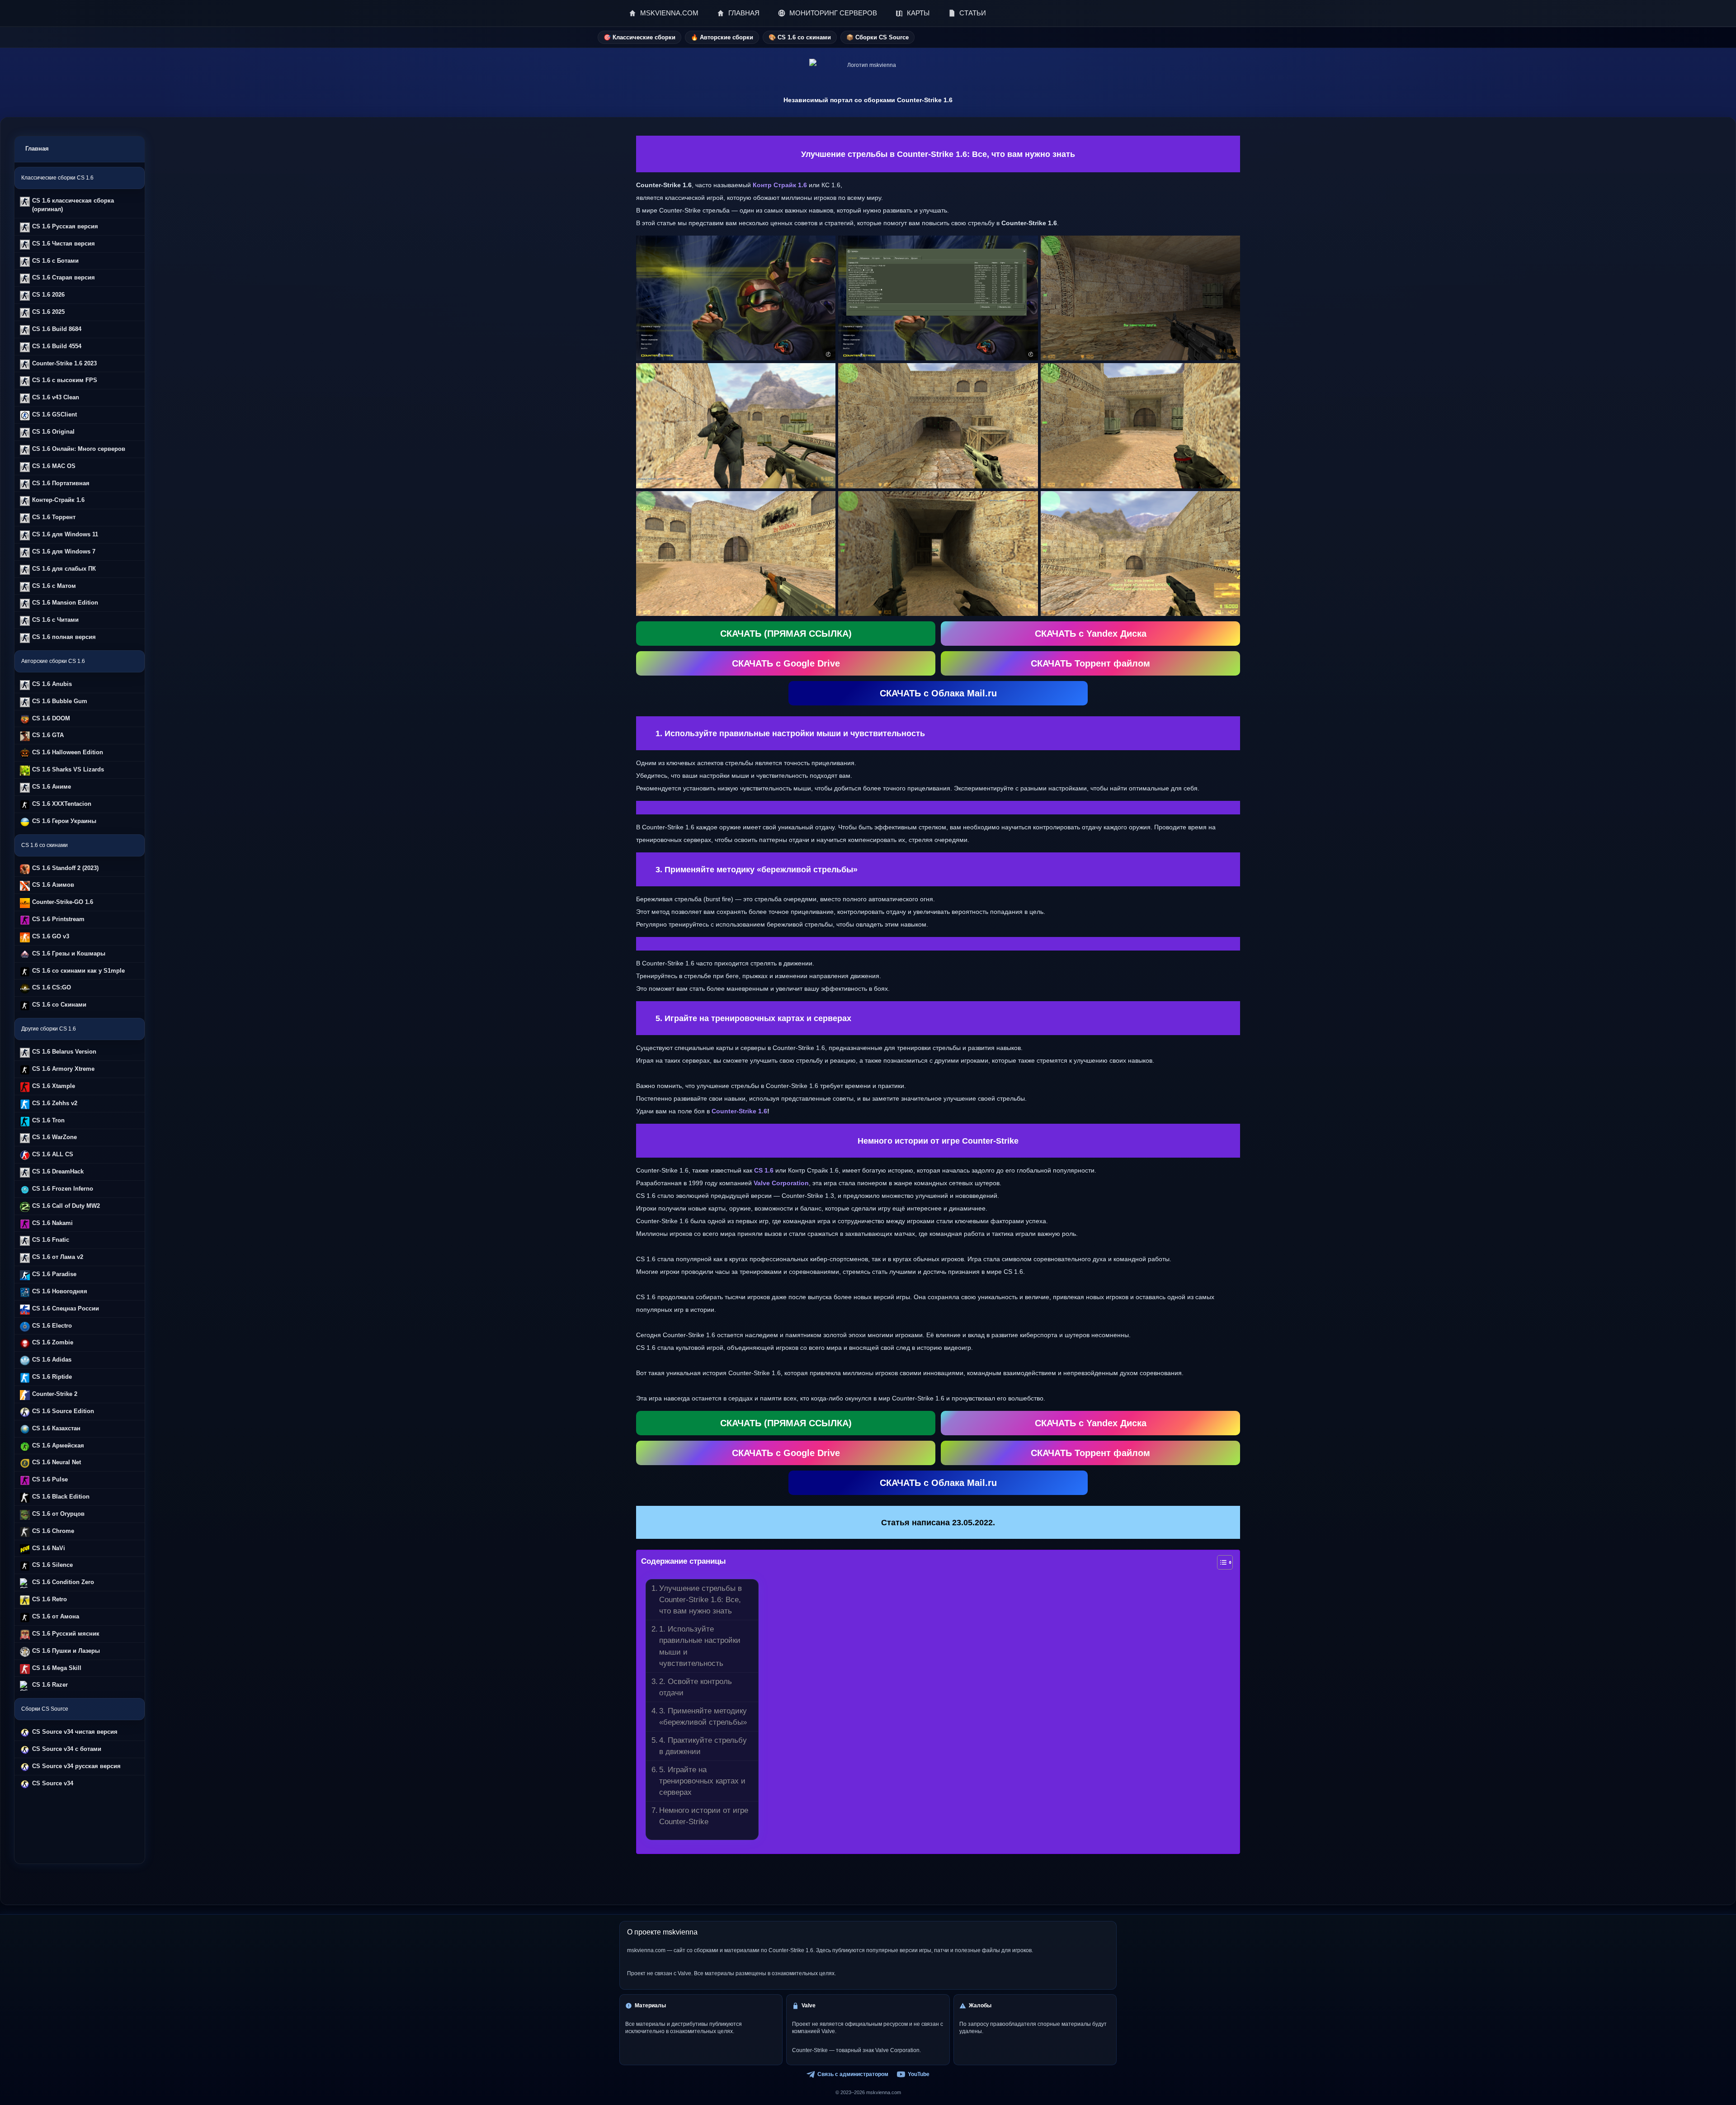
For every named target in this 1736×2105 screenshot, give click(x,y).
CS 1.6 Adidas (52, 1360)
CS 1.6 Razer (50, 1685)
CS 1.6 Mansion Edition (65, 603)
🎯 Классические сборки (639, 37)
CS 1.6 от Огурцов (58, 1514)
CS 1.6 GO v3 (51, 936)
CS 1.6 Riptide (52, 1377)
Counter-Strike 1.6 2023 (64, 363)
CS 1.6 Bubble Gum (60, 701)
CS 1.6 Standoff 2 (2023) (65, 868)
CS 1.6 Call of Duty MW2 (66, 1206)
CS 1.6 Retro (50, 1599)
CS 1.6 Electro (52, 1326)
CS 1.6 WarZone (54, 1137)
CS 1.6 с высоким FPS (65, 380)
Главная (37, 149)
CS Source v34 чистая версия (75, 1732)
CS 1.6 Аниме (52, 787)
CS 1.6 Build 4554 (57, 346)
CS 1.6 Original (53, 432)
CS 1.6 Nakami (52, 1223)
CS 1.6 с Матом (54, 586)
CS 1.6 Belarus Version (64, 1052)
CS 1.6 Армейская (58, 1445)
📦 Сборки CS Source (877, 37)
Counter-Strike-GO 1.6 (63, 902)
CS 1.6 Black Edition (61, 1497)
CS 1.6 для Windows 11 (65, 534)
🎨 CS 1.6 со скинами (800, 37)
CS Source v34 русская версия (76, 1766)
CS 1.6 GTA (48, 735)
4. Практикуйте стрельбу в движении (703, 1746)
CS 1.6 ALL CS (53, 1154)
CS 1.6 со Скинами (59, 1005)
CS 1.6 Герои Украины (64, 821)
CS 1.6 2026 (48, 295)
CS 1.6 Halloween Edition (68, 752)
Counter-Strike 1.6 (739, 1111)
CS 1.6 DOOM (51, 718)
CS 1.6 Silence (52, 1565)
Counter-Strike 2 (55, 1394)
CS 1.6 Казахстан (56, 1428)
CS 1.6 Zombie (53, 1342)
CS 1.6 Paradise (54, 1274)
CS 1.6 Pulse (50, 1479)
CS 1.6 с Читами (55, 620)
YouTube (919, 2074)
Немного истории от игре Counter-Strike (704, 1816)
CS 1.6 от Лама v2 (58, 1257)
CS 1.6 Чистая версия (64, 244)
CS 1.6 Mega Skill (57, 1668)
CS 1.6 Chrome (53, 1531)
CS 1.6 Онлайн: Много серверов (79, 449)
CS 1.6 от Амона (56, 1616)
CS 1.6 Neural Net (57, 1462)
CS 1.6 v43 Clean (56, 397)
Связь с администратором (853, 2074)
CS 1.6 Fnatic (51, 1240)
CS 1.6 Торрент (54, 517)
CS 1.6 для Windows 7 (64, 551)
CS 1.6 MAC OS (54, 466)
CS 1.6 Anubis (52, 684)
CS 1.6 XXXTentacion (62, 804)
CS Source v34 (53, 1783)
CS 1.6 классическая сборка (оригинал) (73, 205)
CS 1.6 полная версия (64, 637)
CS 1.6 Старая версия (64, 277)
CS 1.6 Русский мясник (66, 1634)
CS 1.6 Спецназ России (66, 1308)
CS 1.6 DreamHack (58, 1171)
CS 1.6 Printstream (58, 919)
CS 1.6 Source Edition (63, 1411)
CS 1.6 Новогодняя (60, 1291)
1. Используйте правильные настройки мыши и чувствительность (700, 1646)
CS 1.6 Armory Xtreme (63, 1069)
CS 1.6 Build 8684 (57, 329)
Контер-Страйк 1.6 (58, 500)
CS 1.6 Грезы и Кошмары (69, 953)
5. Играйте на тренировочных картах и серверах (702, 1781)
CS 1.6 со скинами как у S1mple (78, 971)
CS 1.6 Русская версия (65, 226)
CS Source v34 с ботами (67, 1749)
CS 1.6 (764, 1170)
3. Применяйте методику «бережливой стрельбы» (703, 1716)
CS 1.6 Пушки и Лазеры (66, 1651)
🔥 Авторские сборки (722, 37)
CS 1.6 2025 (48, 312)
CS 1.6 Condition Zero (63, 1582)
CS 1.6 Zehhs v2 (55, 1103)
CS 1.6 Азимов (53, 885)
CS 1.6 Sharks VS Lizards (68, 769)
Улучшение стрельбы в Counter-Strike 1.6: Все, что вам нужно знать (701, 1599)
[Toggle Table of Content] (1220, 1562)
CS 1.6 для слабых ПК (64, 569)
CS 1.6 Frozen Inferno (63, 1189)
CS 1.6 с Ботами (55, 261)
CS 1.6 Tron (48, 1120)
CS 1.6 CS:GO (52, 987)
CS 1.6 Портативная (61, 483)
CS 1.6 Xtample (54, 1086)
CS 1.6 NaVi (49, 1548)
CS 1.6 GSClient (54, 414)
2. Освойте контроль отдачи (696, 1687)
